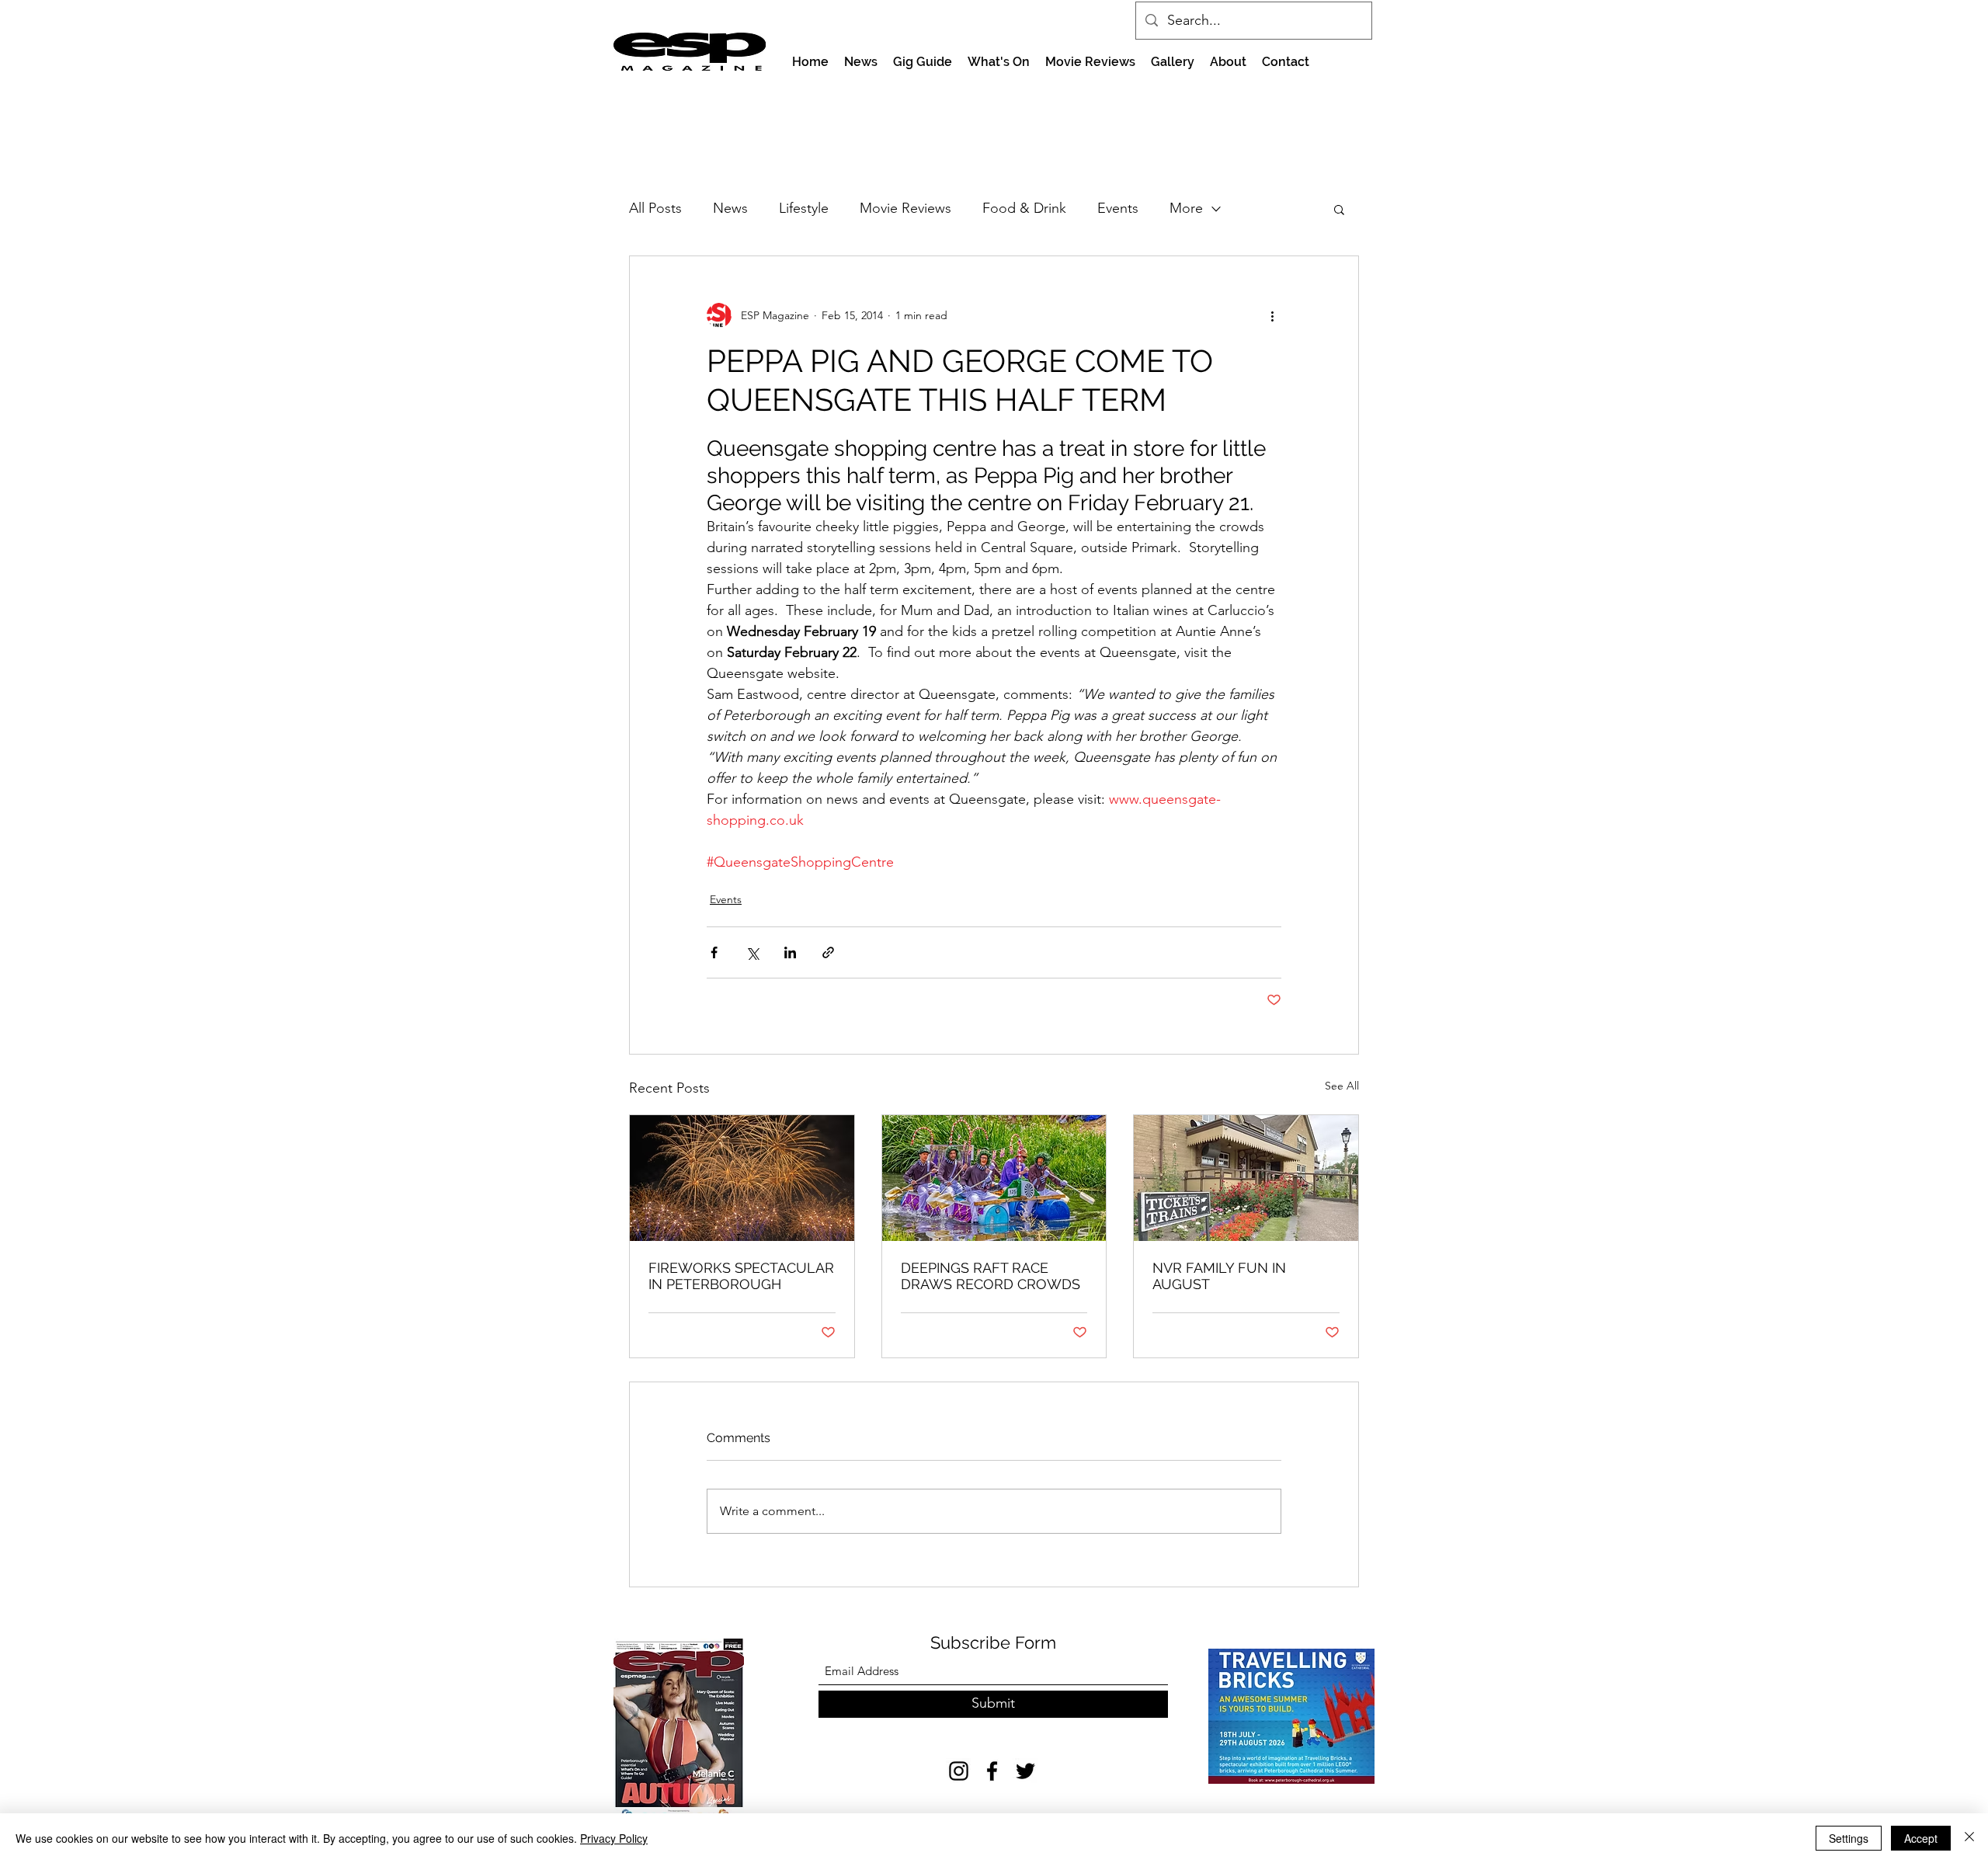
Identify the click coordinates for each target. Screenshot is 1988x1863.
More (1186, 208)
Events (1118, 208)
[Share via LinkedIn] (790, 952)
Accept (1921, 1838)
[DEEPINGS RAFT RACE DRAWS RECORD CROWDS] (994, 1178)
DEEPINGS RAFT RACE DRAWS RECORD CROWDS (991, 1276)
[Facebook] (992, 1771)
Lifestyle (804, 208)
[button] (1339, 209)
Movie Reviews (905, 208)
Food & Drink (1024, 208)
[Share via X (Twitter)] (752, 952)
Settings (1849, 1838)
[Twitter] (1025, 1771)
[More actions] (1272, 315)
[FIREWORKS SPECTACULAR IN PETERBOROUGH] (742, 1178)
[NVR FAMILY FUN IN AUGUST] (1246, 1178)
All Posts (655, 208)
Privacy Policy (614, 1838)
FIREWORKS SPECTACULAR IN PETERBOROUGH (741, 1276)
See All (1342, 1086)
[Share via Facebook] (714, 952)
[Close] (1969, 1838)
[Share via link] (828, 952)
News (730, 208)
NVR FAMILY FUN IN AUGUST (1219, 1276)
